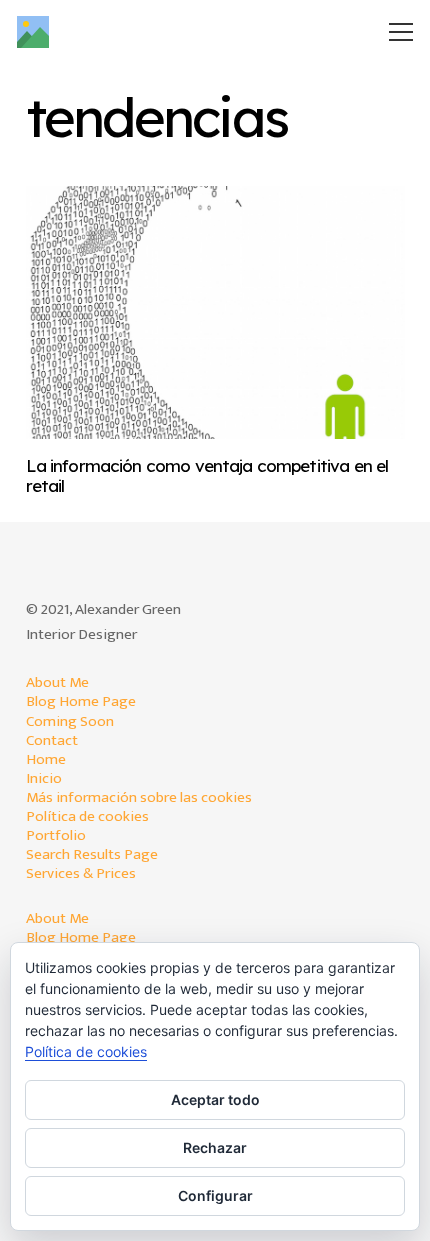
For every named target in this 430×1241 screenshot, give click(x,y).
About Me (57, 682)
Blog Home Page (81, 701)
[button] (401, 32)
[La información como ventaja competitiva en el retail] (215, 312)
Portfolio (56, 835)
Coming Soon (70, 721)
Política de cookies (87, 816)
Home (46, 759)
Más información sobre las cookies (139, 797)
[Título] (33, 32)
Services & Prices (81, 873)
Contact (52, 740)
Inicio (44, 778)
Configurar (215, 1195)
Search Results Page (92, 854)
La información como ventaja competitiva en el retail (207, 475)
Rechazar (215, 1147)
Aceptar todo (215, 1099)
